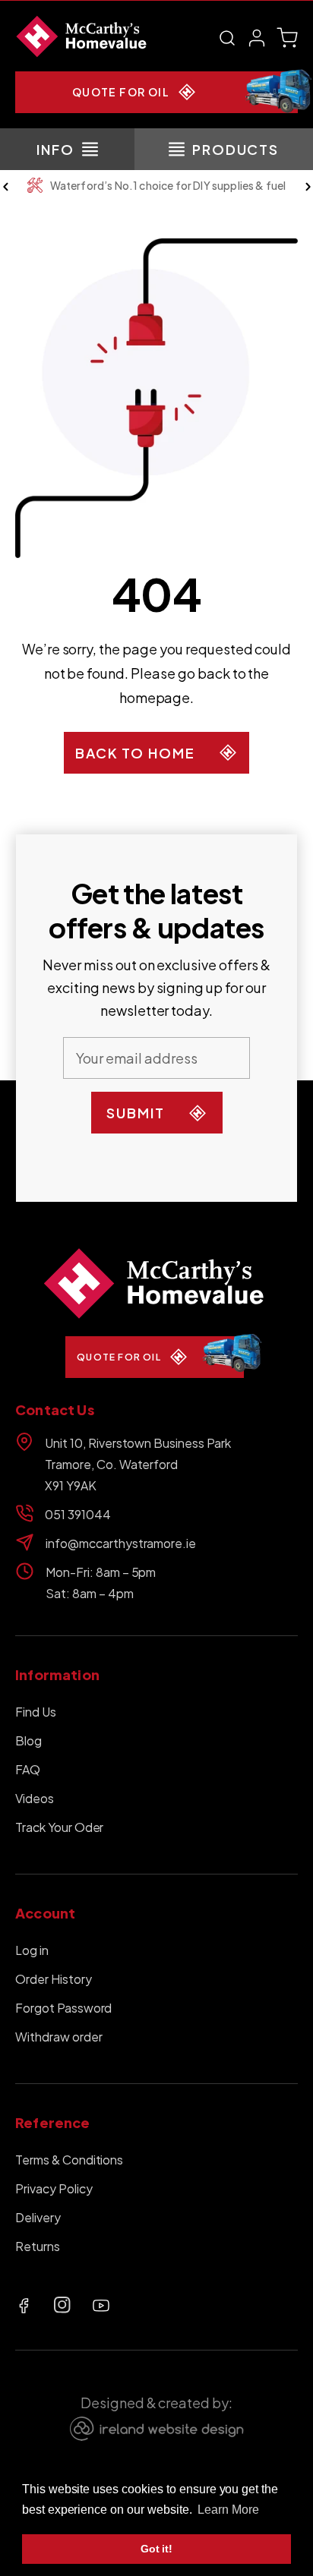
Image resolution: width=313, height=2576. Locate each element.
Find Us (36, 1712)
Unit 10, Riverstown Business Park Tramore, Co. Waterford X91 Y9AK (138, 1464)
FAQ (28, 1769)
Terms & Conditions (69, 2160)
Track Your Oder (59, 1827)
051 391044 (78, 1514)
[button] (227, 38)
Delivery (38, 2217)
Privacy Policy (54, 2188)
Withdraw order (59, 2037)
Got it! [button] (157, 2549)
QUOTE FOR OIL (121, 92)
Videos (35, 1798)
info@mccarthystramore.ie (121, 1543)
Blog (28, 1740)
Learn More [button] (228, 2510)
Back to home (135, 753)
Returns (38, 2246)
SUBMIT (136, 1113)
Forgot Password (63, 2008)
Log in (32, 1950)
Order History (54, 1979)
